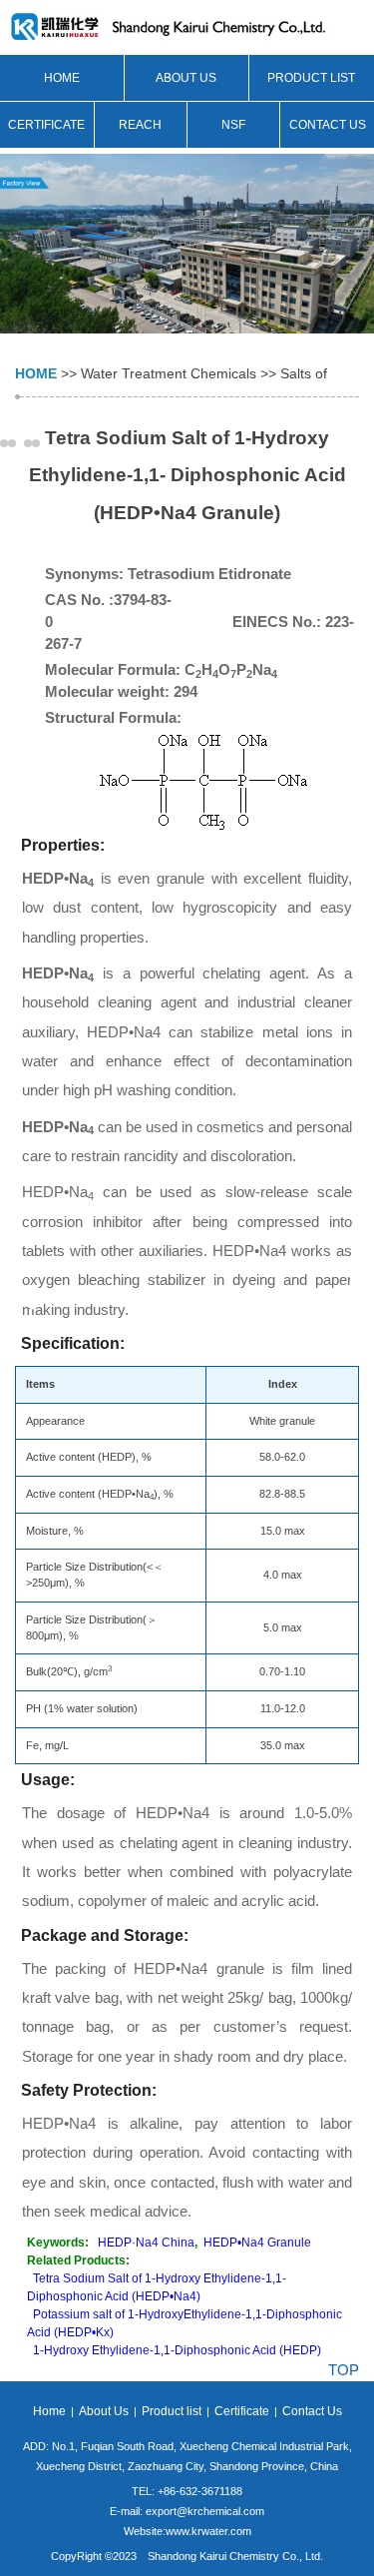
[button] (4, 443)
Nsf (233, 125)
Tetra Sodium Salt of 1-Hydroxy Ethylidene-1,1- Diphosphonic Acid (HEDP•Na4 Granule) (187, 475)
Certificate (46, 125)
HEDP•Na (58, 1192)
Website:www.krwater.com (187, 2531)
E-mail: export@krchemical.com (187, 2511)
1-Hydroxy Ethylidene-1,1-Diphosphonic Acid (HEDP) (177, 2350)
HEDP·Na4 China (146, 2243)
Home (62, 78)
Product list (311, 78)
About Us (186, 78)
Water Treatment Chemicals (169, 373)
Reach (140, 125)
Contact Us (328, 125)
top (344, 2370)
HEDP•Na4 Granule (257, 2243)
